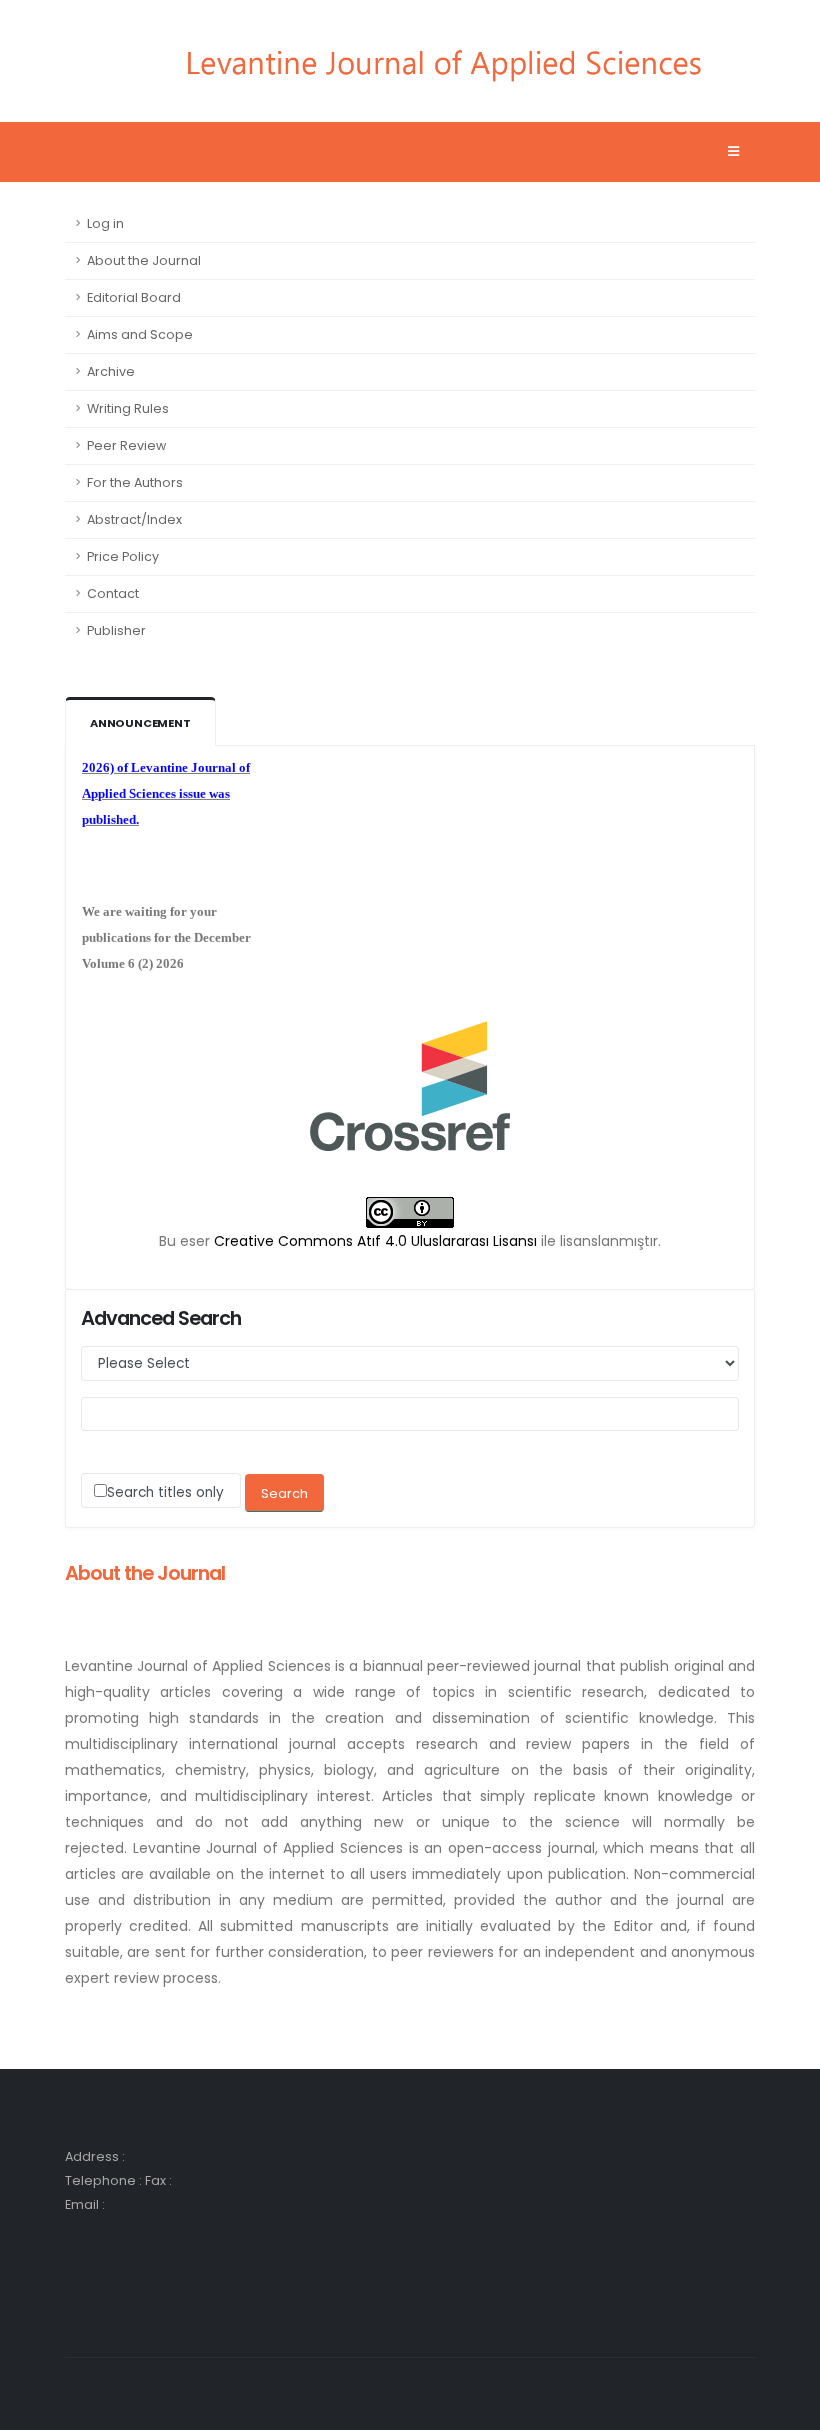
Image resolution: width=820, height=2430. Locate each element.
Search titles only (165, 1492)
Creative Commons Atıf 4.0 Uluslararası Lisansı (375, 1241)
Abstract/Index (134, 519)
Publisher (116, 630)
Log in (105, 223)
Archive (111, 371)
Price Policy (123, 556)
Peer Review (126, 445)
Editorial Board (134, 297)
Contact (113, 593)
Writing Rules (128, 408)
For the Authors (135, 482)
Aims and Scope (140, 334)
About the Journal (144, 260)
